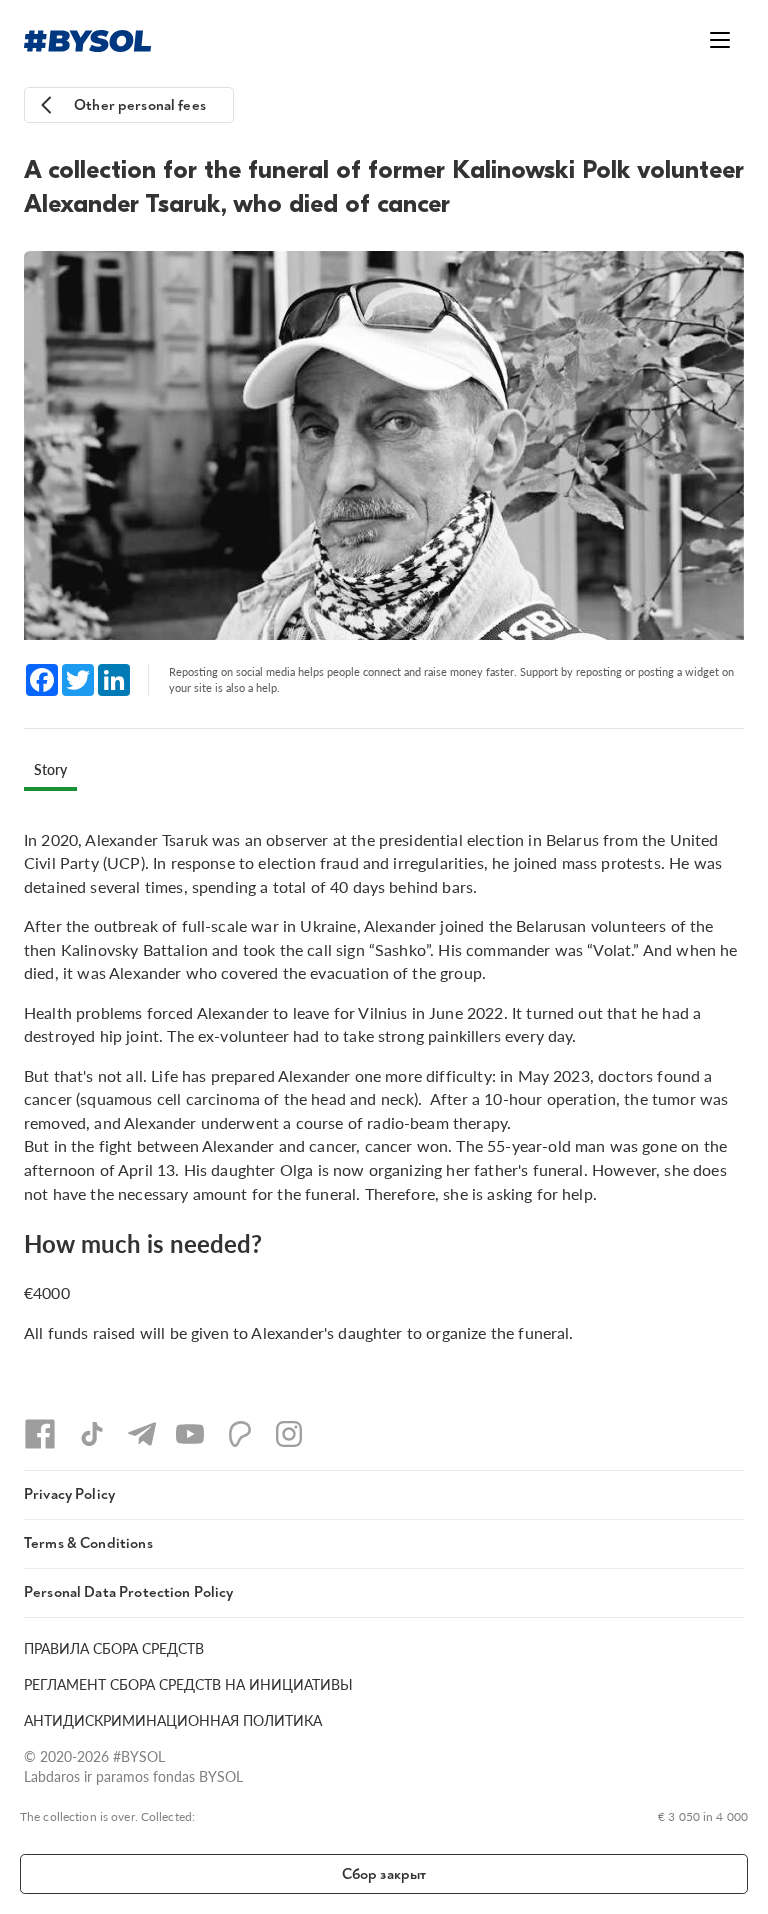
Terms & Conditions (88, 1543)
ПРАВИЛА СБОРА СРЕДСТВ (114, 1648)
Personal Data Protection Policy (129, 1592)
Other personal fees (140, 105)
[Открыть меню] (720, 40)
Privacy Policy (69, 1494)
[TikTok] (92, 1434)
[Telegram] (142, 1434)
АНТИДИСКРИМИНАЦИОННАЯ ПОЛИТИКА (173, 1720)
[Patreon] (240, 1434)
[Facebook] (40, 1434)
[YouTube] (190, 1434)
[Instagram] (289, 1434)
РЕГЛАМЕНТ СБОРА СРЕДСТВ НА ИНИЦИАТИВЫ (188, 1684)
